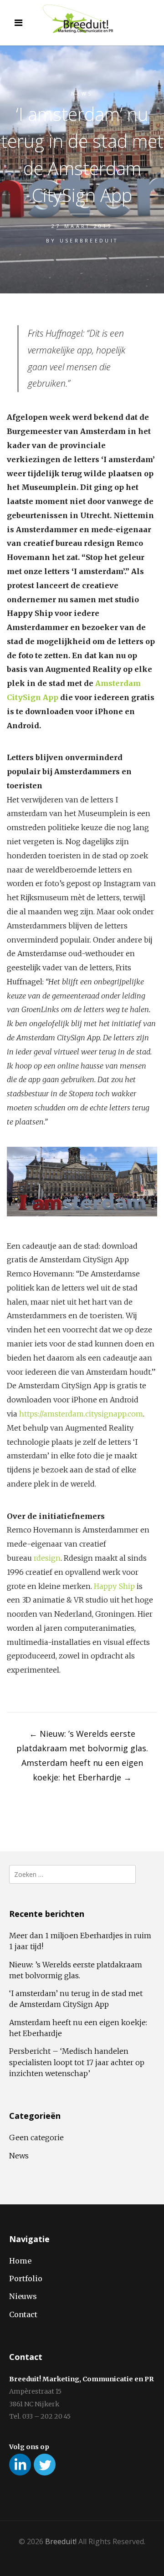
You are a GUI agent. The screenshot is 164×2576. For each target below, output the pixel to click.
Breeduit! (61, 2541)
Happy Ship (114, 1586)
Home (20, 2261)
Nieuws (23, 2296)
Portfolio (26, 2279)
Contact (23, 2314)
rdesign (47, 1558)
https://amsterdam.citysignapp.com (81, 1414)
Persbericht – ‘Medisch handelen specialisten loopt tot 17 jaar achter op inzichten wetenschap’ (77, 2062)
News (82, 93)
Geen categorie (36, 2137)
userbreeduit (89, 240)
